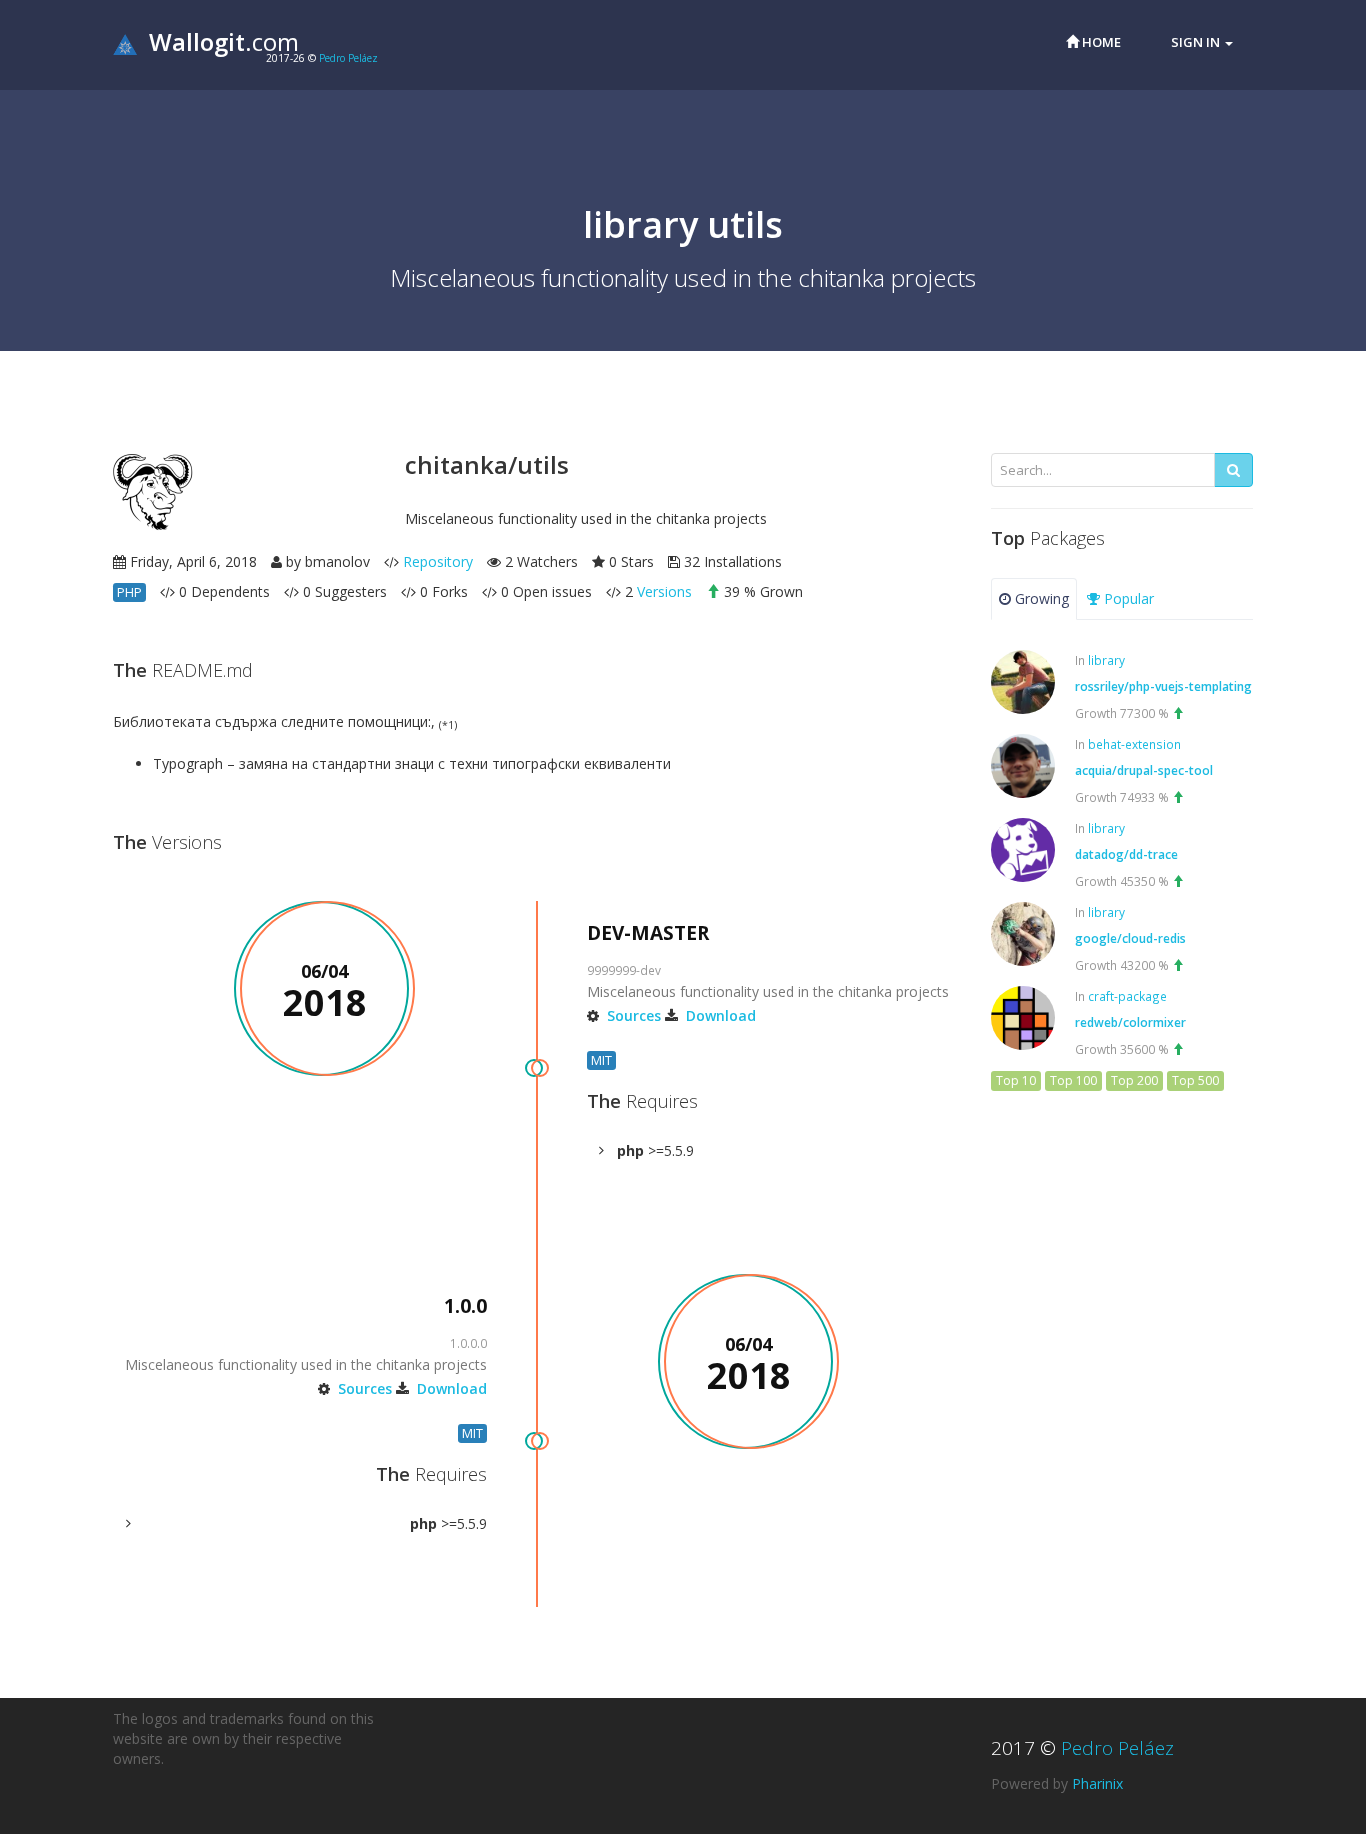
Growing (1040, 598)
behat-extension (1134, 744)
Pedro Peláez (348, 58)
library (1106, 660)
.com (224, 41)
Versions (664, 591)
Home (1100, 42)
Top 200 (1134, 1080)
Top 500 (1195, 1080)
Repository (438, 561)
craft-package (1127, 996)
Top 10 (1016, 1080)
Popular (1127, 598)
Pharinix (1097, 1783)
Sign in (1197, 42)
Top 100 (1073, 1080)
